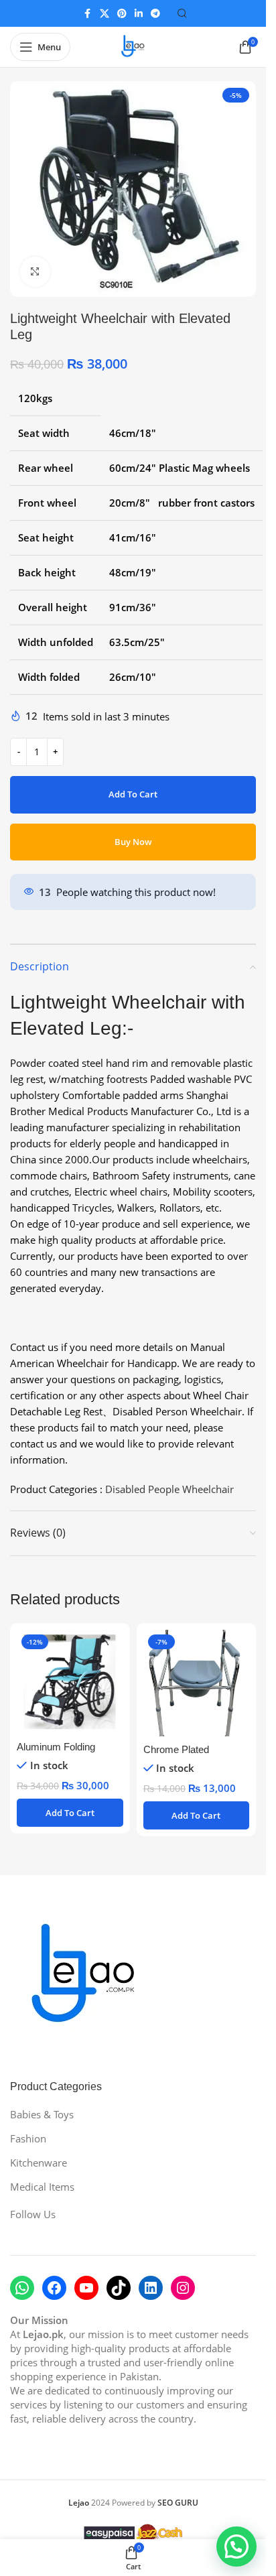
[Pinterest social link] (122, 14)
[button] (70, 1813)
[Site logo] (133, 46)
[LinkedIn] (151, 2288)
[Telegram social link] (155, 14)
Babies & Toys (42, 2114)
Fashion (28, 2138)
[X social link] (105, 14)
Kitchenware (39, 2163)
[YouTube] (86, 2288)
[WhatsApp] (22, 2288)
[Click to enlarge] (35, 272)
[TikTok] (119, 2288)
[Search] (182, 13)
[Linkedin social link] (139, 14)
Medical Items (42, 2187)
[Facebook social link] (88, 14)
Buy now (133, 842)
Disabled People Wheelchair (169, 1489)
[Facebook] (54, 2288)
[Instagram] (183, 2288)
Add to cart (133, 794)
